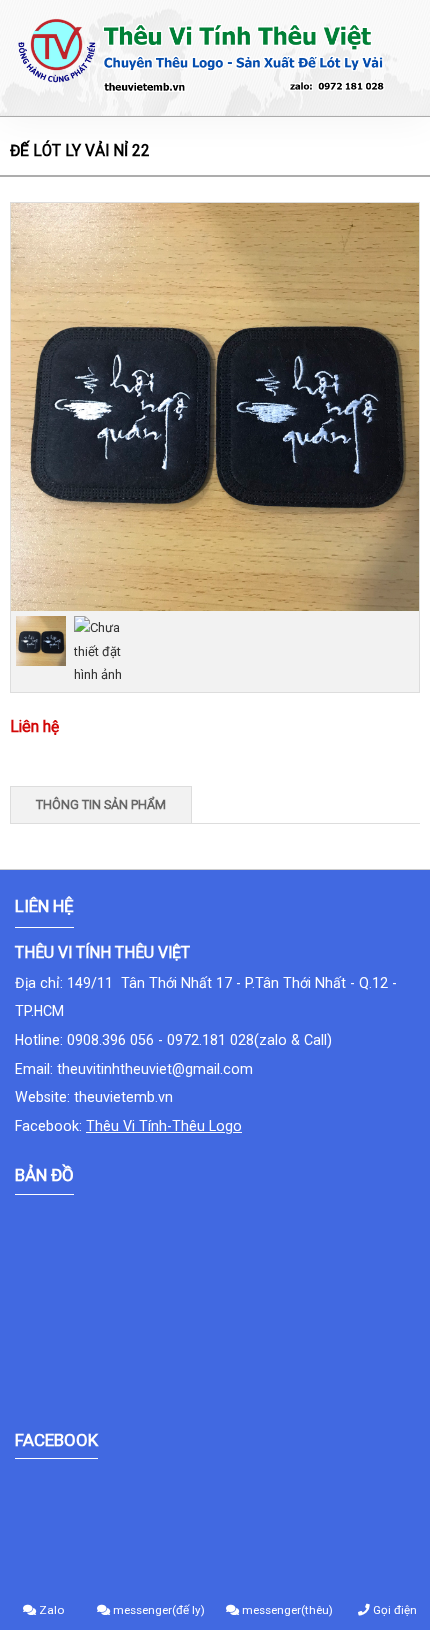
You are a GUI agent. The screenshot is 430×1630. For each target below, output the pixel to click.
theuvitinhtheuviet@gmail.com (155, 1069)
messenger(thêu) (286, 1610)
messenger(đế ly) (157, 1610)
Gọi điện (393, 1610)
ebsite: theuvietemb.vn (100, 1097)
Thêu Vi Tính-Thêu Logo (164, 1126)
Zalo (50, 1610)
